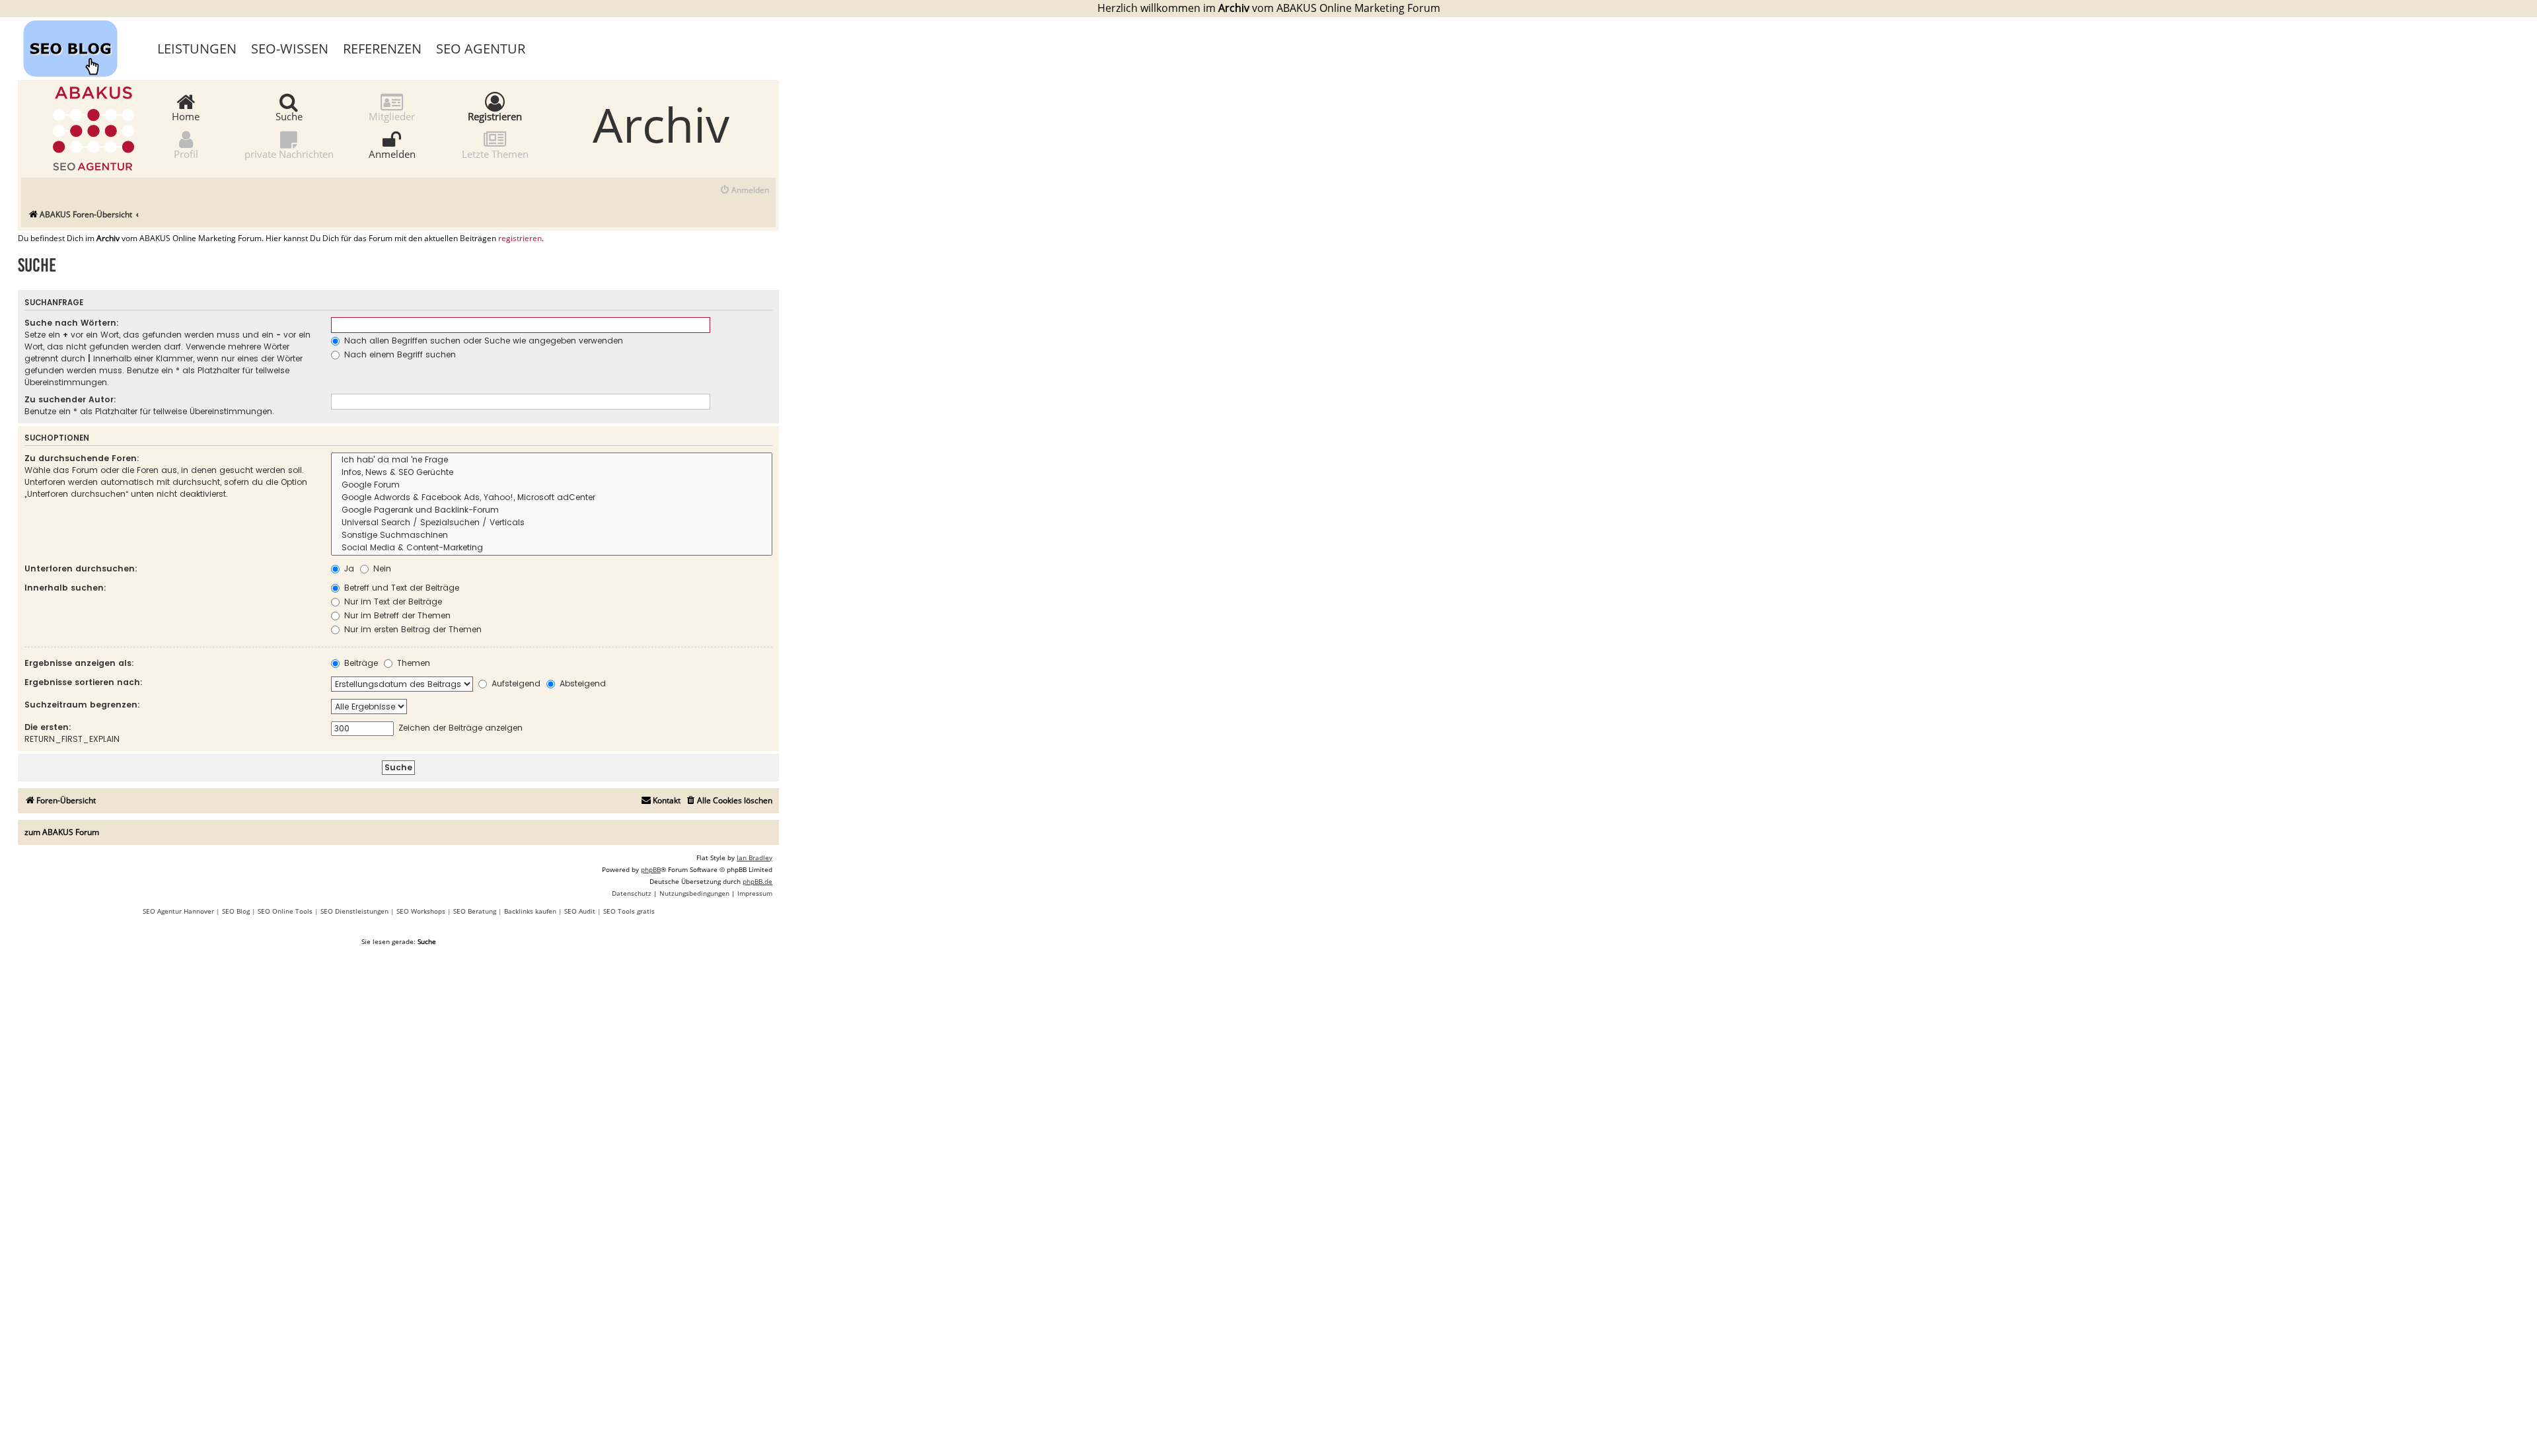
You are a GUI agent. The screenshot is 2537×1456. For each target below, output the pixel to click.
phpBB (651, 869)
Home (186, 116)
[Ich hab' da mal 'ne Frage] (552, 460)
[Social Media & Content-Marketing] (552, 548)
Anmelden (392, 153)
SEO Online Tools (285, 911)
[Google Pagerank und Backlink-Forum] (552, 510)
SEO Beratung (475, 911)
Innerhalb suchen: (65, 588)
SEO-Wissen (290, 49)
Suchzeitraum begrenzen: (82, 705)
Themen (412, 663)
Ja (348, 568)
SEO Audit (580, 911)
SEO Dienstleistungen (354, 911)
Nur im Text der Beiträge (392, 601)
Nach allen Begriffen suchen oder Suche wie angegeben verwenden (482, 341)
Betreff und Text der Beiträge (400, 588)
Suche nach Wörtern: (72, 323)
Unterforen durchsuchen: (81, 568)
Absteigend (581, 683)
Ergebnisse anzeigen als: (79, 663)
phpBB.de (757, 881)
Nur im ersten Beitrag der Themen (412, 629)
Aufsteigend (515, 683)
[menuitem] (744, 191)
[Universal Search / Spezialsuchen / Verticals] (552, 523)
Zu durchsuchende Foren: (82, 458)
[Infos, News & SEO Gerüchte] (552, 473)
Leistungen (197, 49)
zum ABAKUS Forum (62, 832)
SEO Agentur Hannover (178, 911)
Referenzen (382, 49)
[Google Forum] (552, 485)
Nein (381, 568)
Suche (289, 116)
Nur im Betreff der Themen (396, 615)
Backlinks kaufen (530, 911)
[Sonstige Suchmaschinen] (552, 535)
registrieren (520, 238)
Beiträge (360, 663)
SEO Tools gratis (629, 911)
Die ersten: (48, 727)
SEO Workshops (421, 911)
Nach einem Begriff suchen (399, 354)
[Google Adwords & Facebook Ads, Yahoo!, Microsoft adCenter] (552, 498)
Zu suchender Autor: (70, 399)
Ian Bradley (754, 857)
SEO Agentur (481, 49)
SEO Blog (236, 911)
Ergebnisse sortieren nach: (84, 682)
